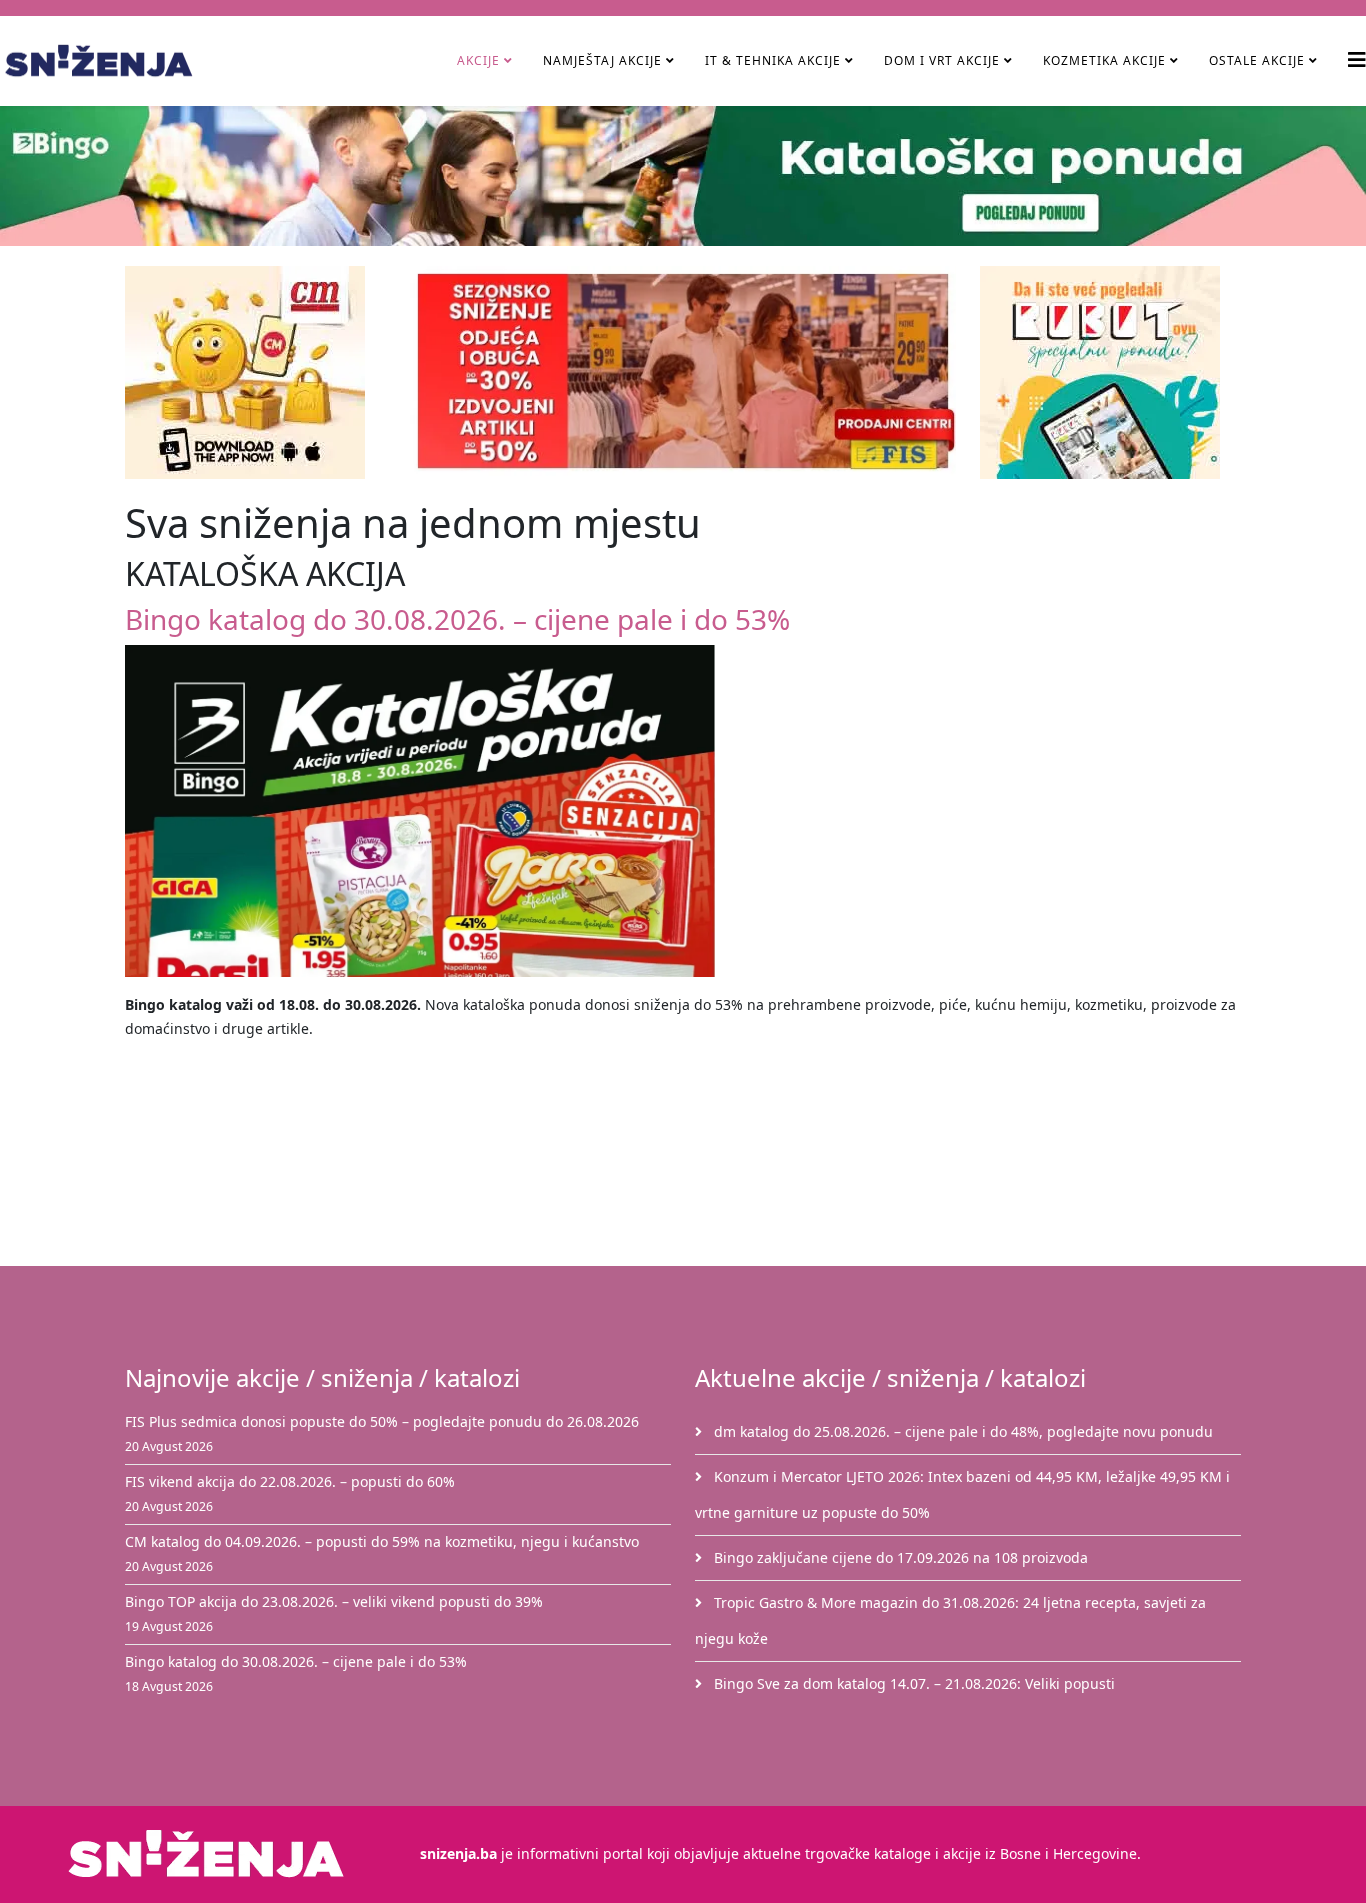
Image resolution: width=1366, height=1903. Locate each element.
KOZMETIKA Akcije (1104, 60)
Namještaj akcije (602, 60)
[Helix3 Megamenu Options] (1357, 59)
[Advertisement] (695, 1159)
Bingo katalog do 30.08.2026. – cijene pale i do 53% (457, 619)
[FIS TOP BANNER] (683, 371)
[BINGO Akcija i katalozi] (683, 176)
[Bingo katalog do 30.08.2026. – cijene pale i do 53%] (683, 811)
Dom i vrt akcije (942, 60)
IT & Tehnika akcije (773, 60)
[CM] (255, 372)
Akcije (478, 60)
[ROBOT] (1110, 372)
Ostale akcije (1257, 60)
